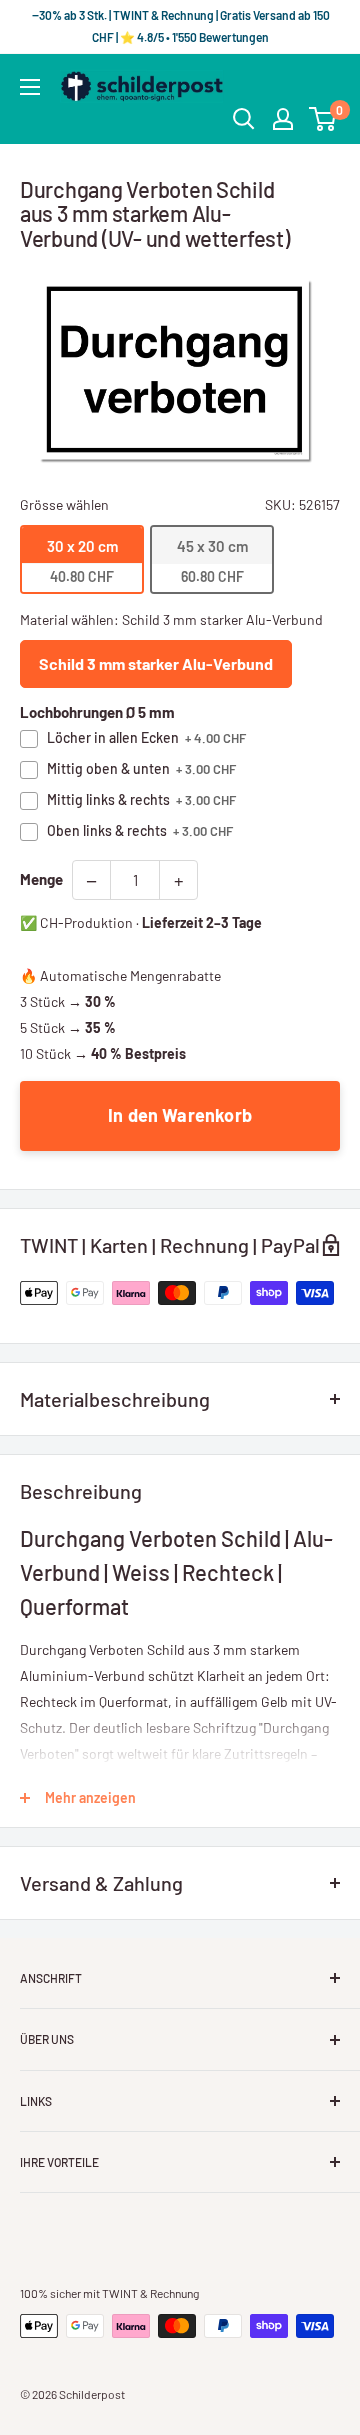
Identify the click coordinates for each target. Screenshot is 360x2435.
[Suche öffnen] (244, 119)
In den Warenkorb (180, 1115)
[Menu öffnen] (30, 87)
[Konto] (283, 119)
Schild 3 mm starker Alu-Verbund (156, 663)
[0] (323, 119)
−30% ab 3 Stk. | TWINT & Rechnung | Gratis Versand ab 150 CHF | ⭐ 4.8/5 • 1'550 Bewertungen (180, 26)
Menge (41, 879)
